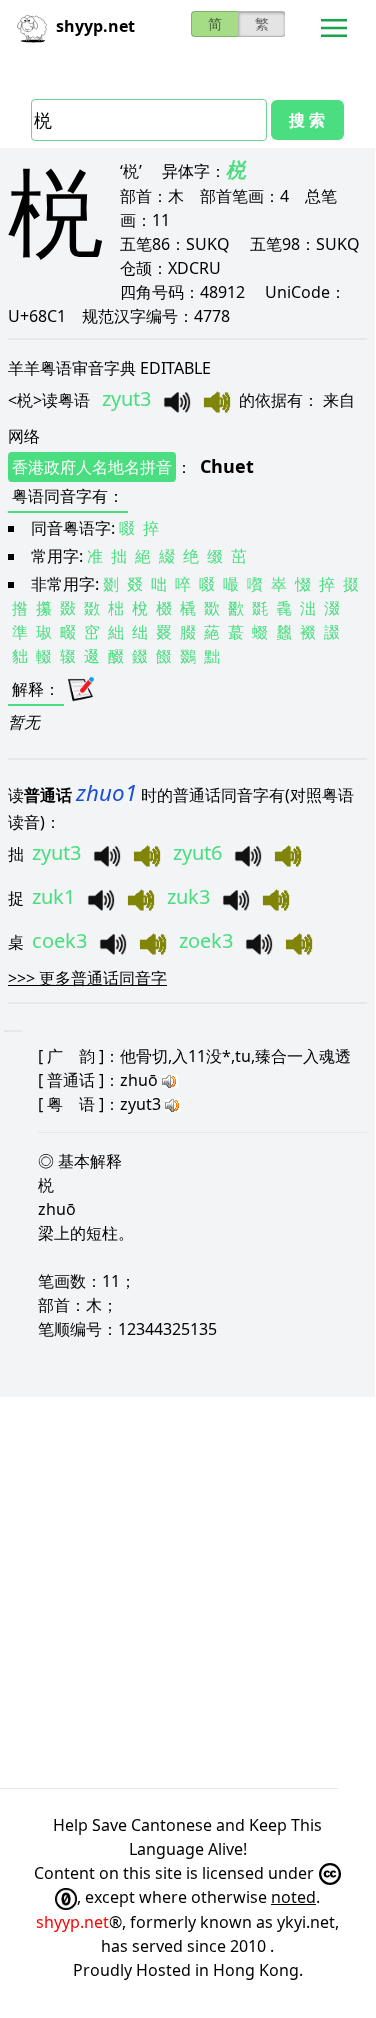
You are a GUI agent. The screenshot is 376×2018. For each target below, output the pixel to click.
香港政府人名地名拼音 (92, 467)
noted (293, 1897)
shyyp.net (72, 1922)
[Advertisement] (187, 1592)
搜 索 (307, 120)
